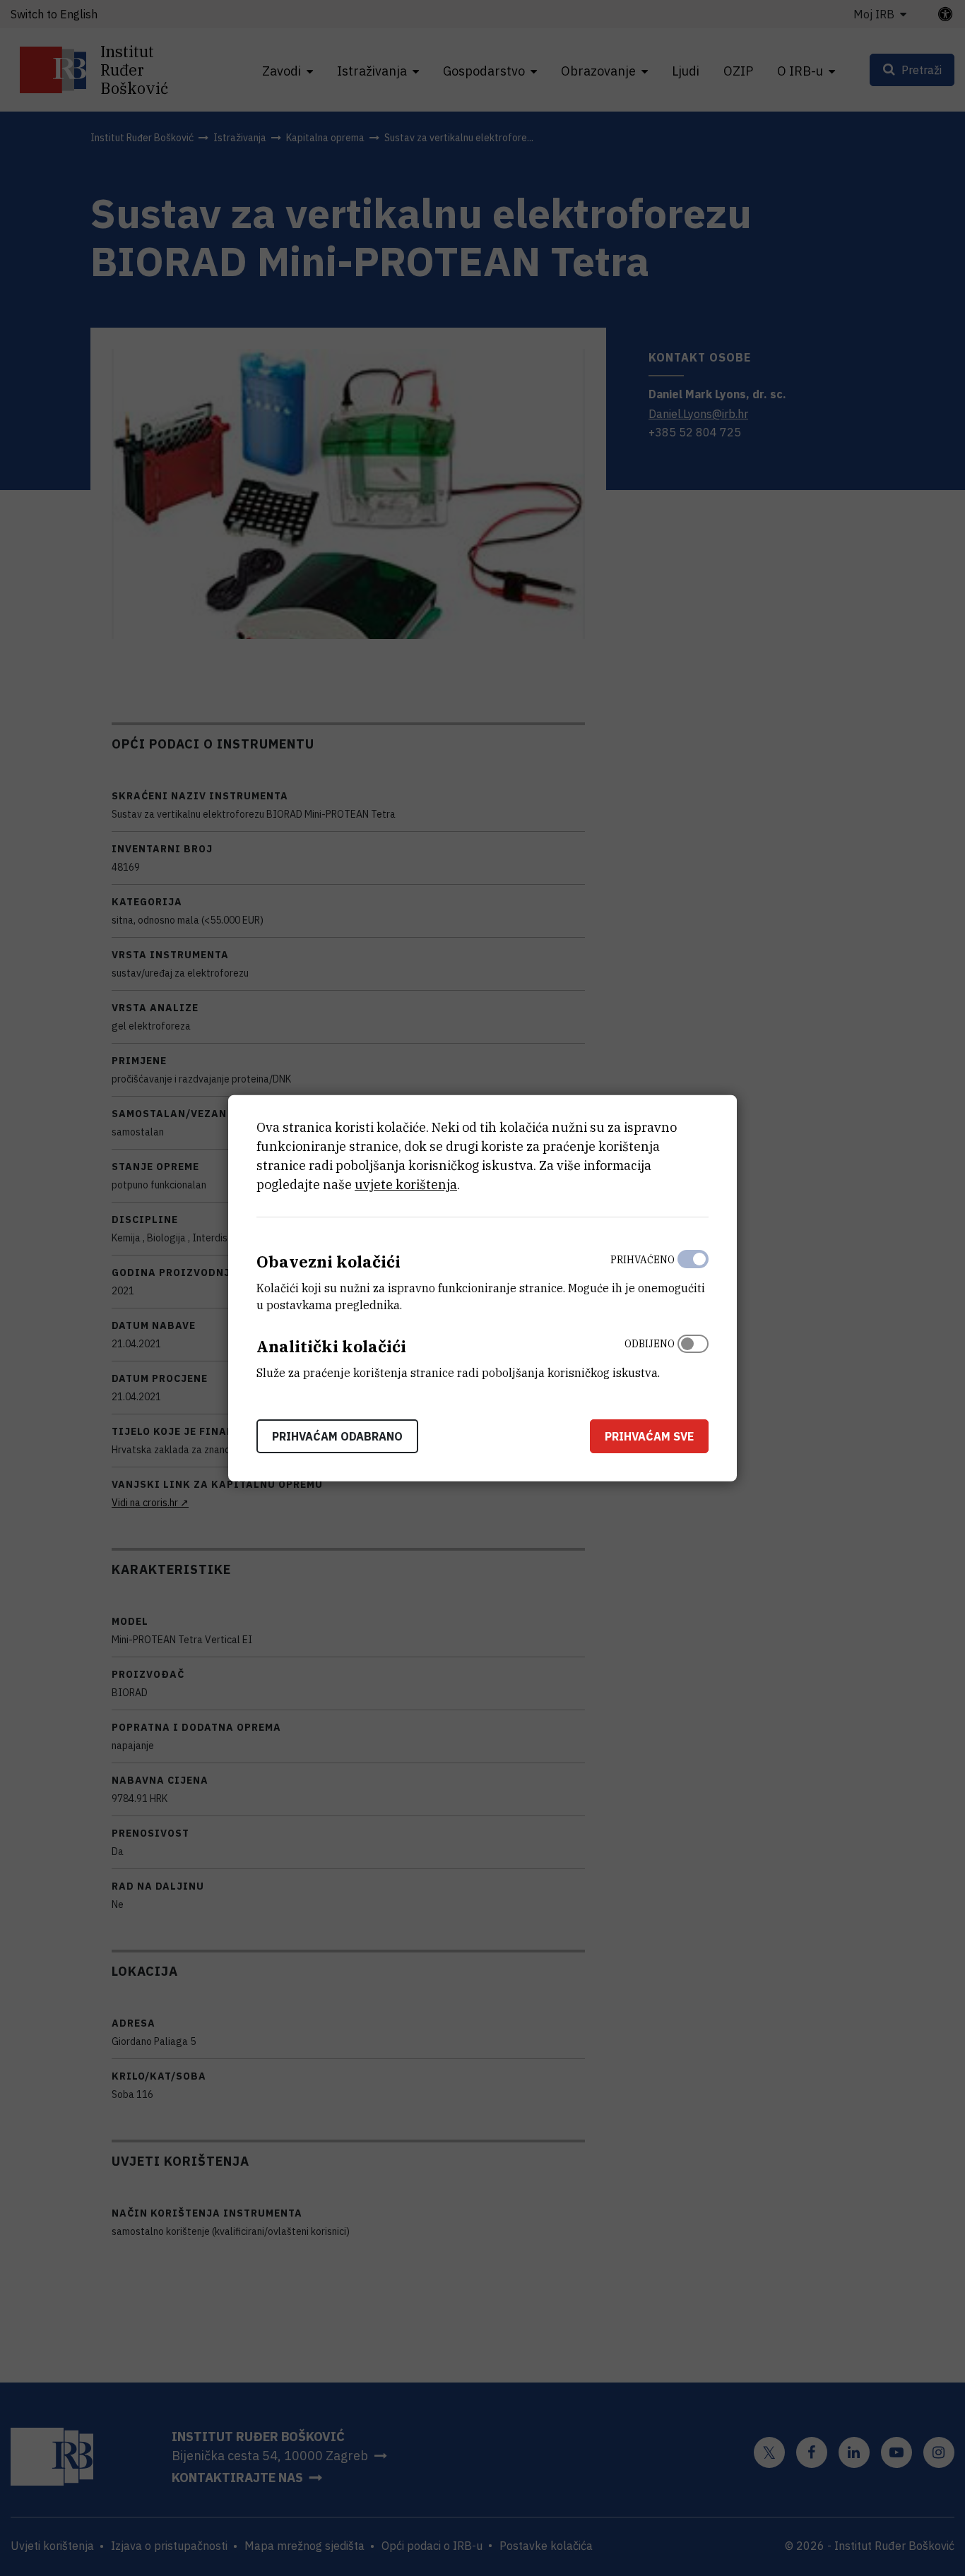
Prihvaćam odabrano (337, 1436)
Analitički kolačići (331, 1346)
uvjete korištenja (406, 1185)
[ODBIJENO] (693, 1355)
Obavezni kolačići (328, 1262)
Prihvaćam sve (649, 1436)
